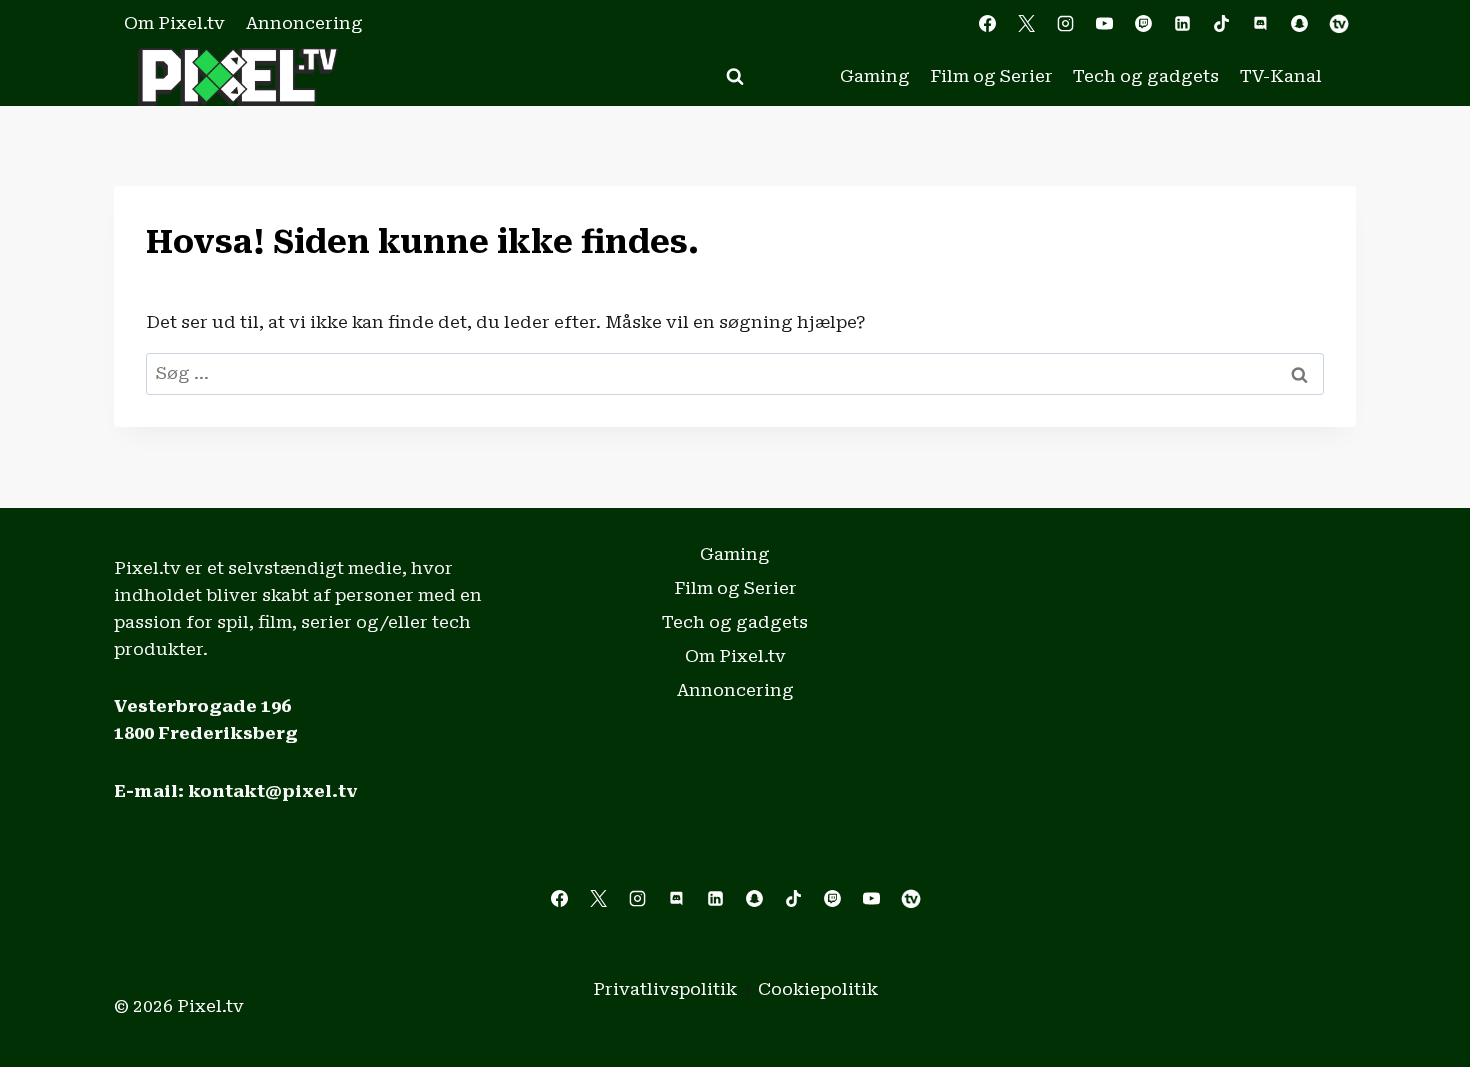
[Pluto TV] (1339, 24)
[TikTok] (1222, 24)
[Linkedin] (1183, 24)
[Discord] (1261, 24)
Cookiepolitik (818, 989)
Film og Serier (991, 76)
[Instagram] (1065, 24)
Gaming (875, 76)
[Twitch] (1144, 24)
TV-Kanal (1281, 76)
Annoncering (304, 23)
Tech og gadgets (1146, 76)
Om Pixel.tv (174, 23)
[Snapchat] (1300, 24)
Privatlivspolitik (665, 989)
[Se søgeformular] (735, 77)
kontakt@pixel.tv (273, 791)
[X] (1026, 24)
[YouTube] (1104, 24)
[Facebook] (987, 24)
